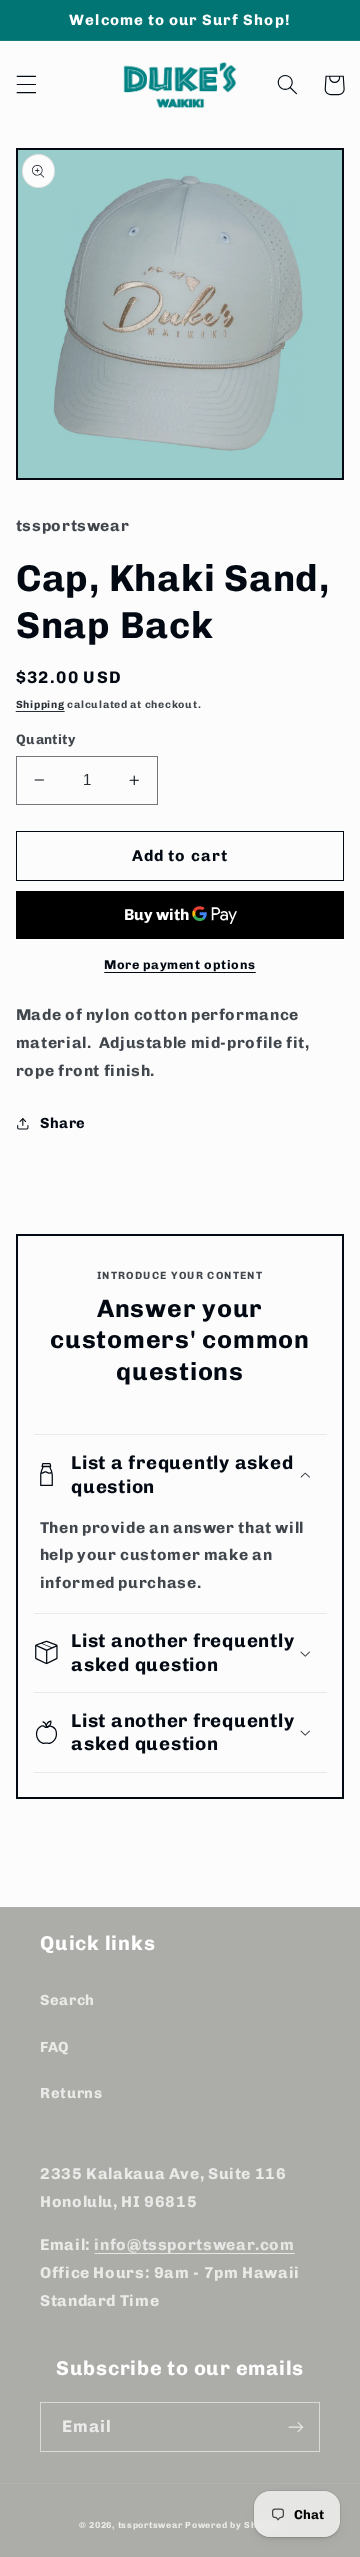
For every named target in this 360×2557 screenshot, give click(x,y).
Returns (71, 2093)
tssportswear (150, 2525)
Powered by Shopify (233, 2525)
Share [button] (63, 1123)
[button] (26, 85)
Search (67, 2000)
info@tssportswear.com (194, 2244)
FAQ (54, 2047)
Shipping (40, 704)
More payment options (180, 964)
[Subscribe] (296, 2426)
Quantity (45, 739)
